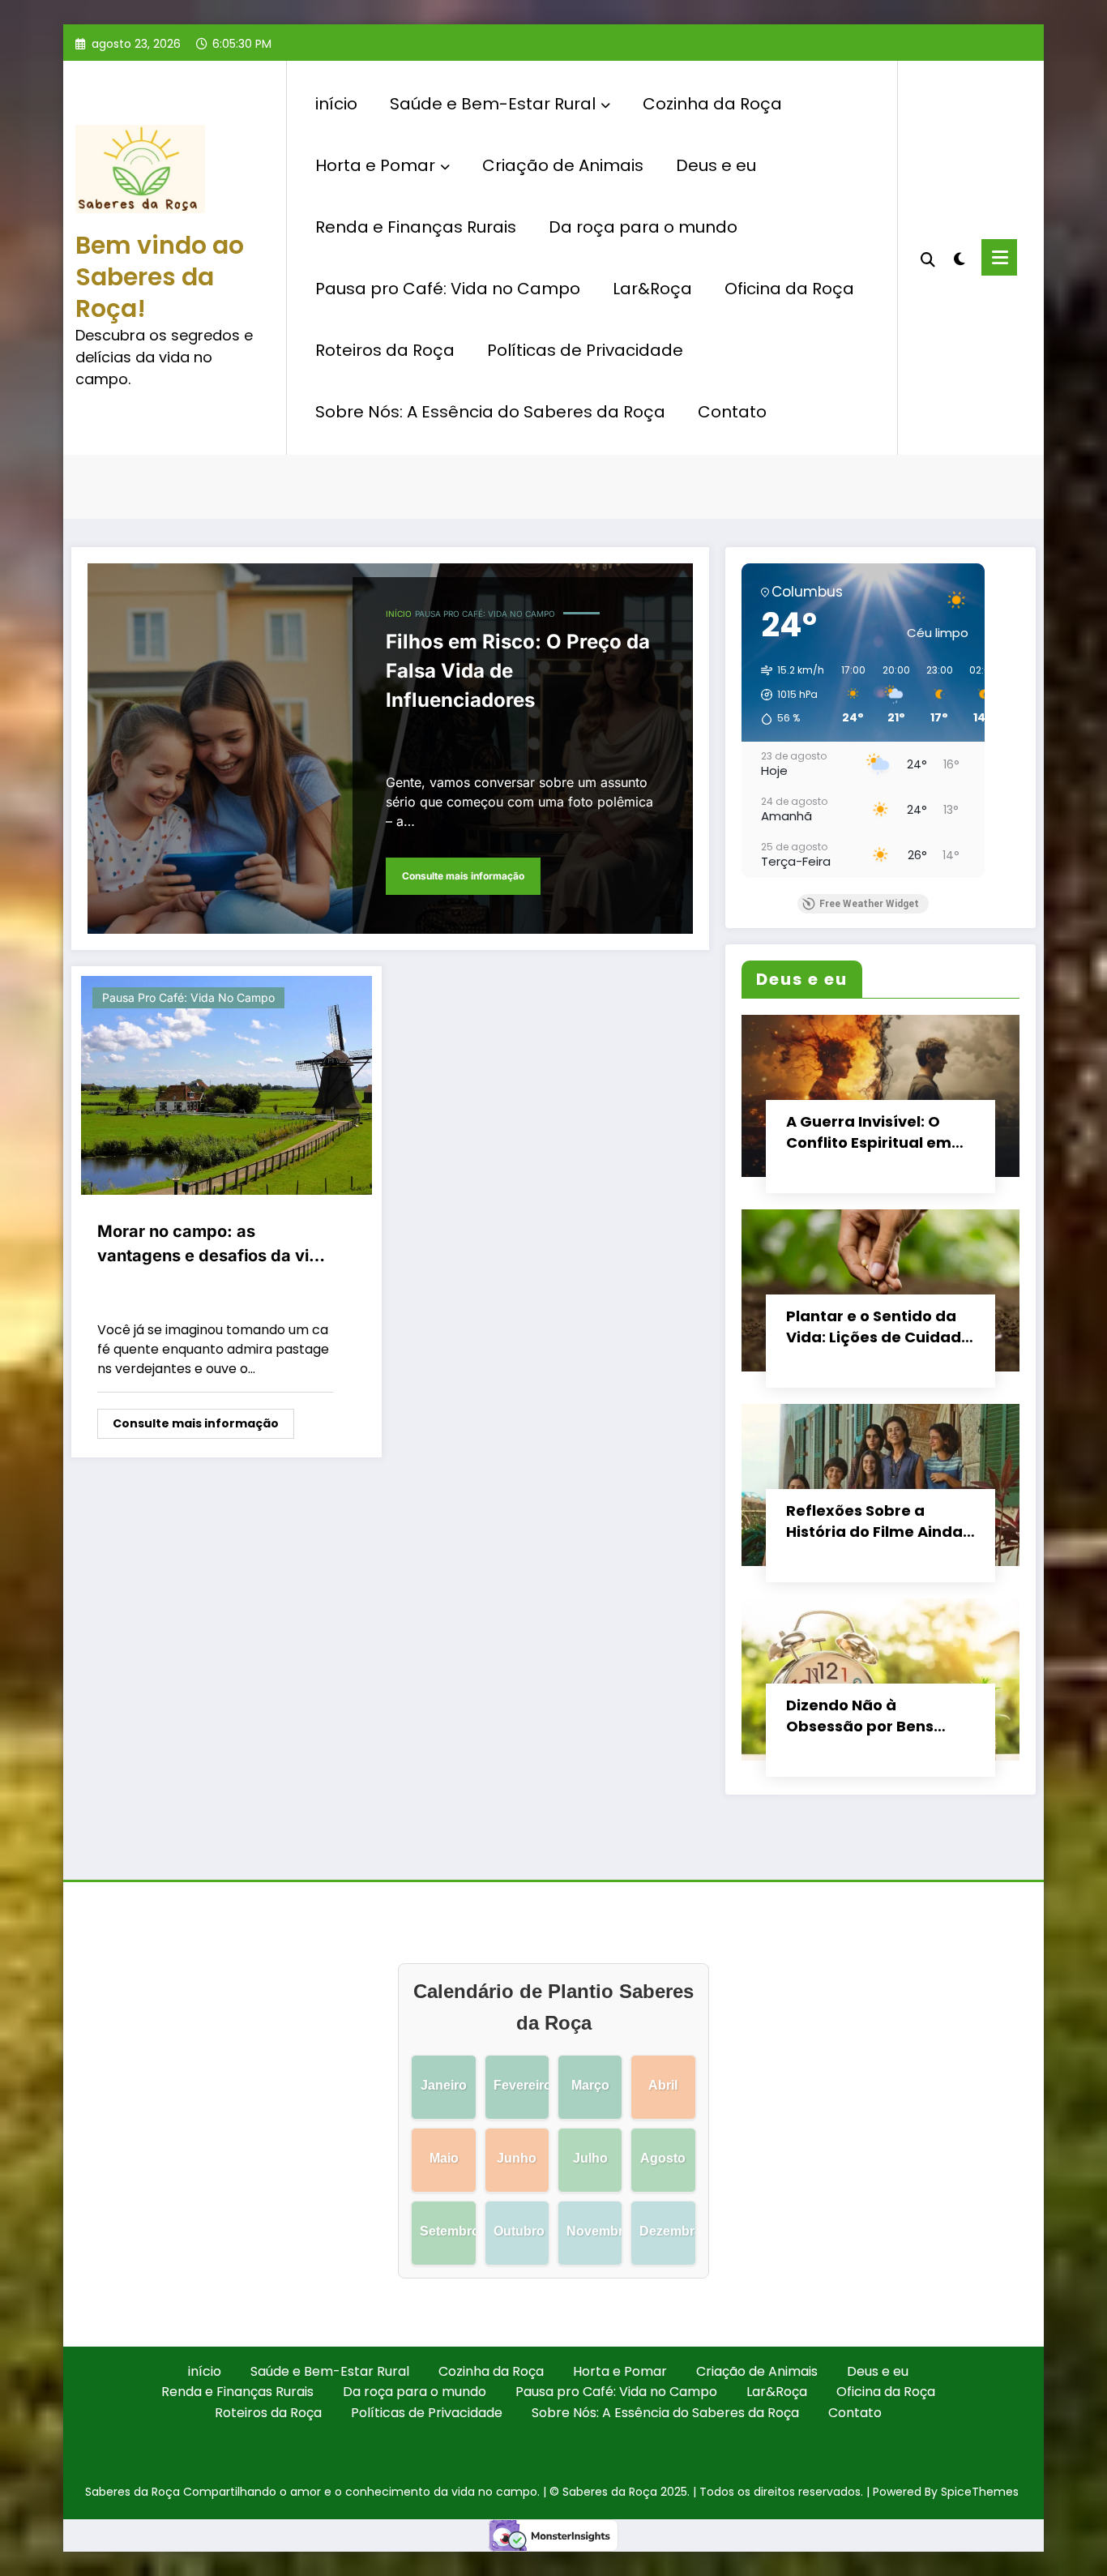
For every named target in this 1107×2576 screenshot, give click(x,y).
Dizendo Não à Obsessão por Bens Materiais (860, 1716)
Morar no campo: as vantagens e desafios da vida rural (213, 1245)
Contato (732, 412)
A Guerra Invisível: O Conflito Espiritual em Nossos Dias (869, 1132)
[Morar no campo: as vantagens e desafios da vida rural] (227, 1085)
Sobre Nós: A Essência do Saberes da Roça (490, 412)
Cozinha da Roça (712, 104)
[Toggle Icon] (999, 257)
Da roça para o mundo (643, 227)
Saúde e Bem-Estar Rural (493, 104)
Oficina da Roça (789, 289)
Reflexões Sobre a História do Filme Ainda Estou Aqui (874, 1521)
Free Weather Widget (869, 904)
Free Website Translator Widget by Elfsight (913, 142)
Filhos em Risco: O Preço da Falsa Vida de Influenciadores (518, 671)
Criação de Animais (563, 165)
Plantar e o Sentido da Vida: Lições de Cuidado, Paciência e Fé (880, 1327)
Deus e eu (716, 165)
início (336, 104)
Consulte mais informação (463, 876)
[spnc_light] (960, 257)
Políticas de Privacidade (585, 350)
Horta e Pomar (375, 165)
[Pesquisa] (928, 258)
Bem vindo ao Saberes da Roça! (160, 277)
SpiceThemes (980, 2492)
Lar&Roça (652, 289)
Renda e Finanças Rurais (416, 227)
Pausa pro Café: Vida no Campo (448, 289)
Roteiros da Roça (385, 350)
